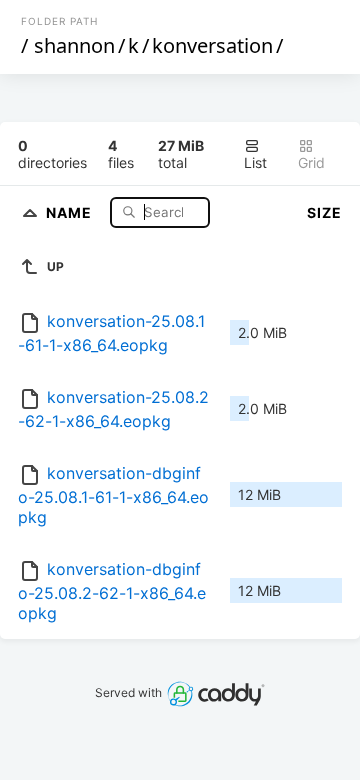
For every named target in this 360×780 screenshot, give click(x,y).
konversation (212, 45)
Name (71, 211)
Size (324, 212)
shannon (74, 45)
